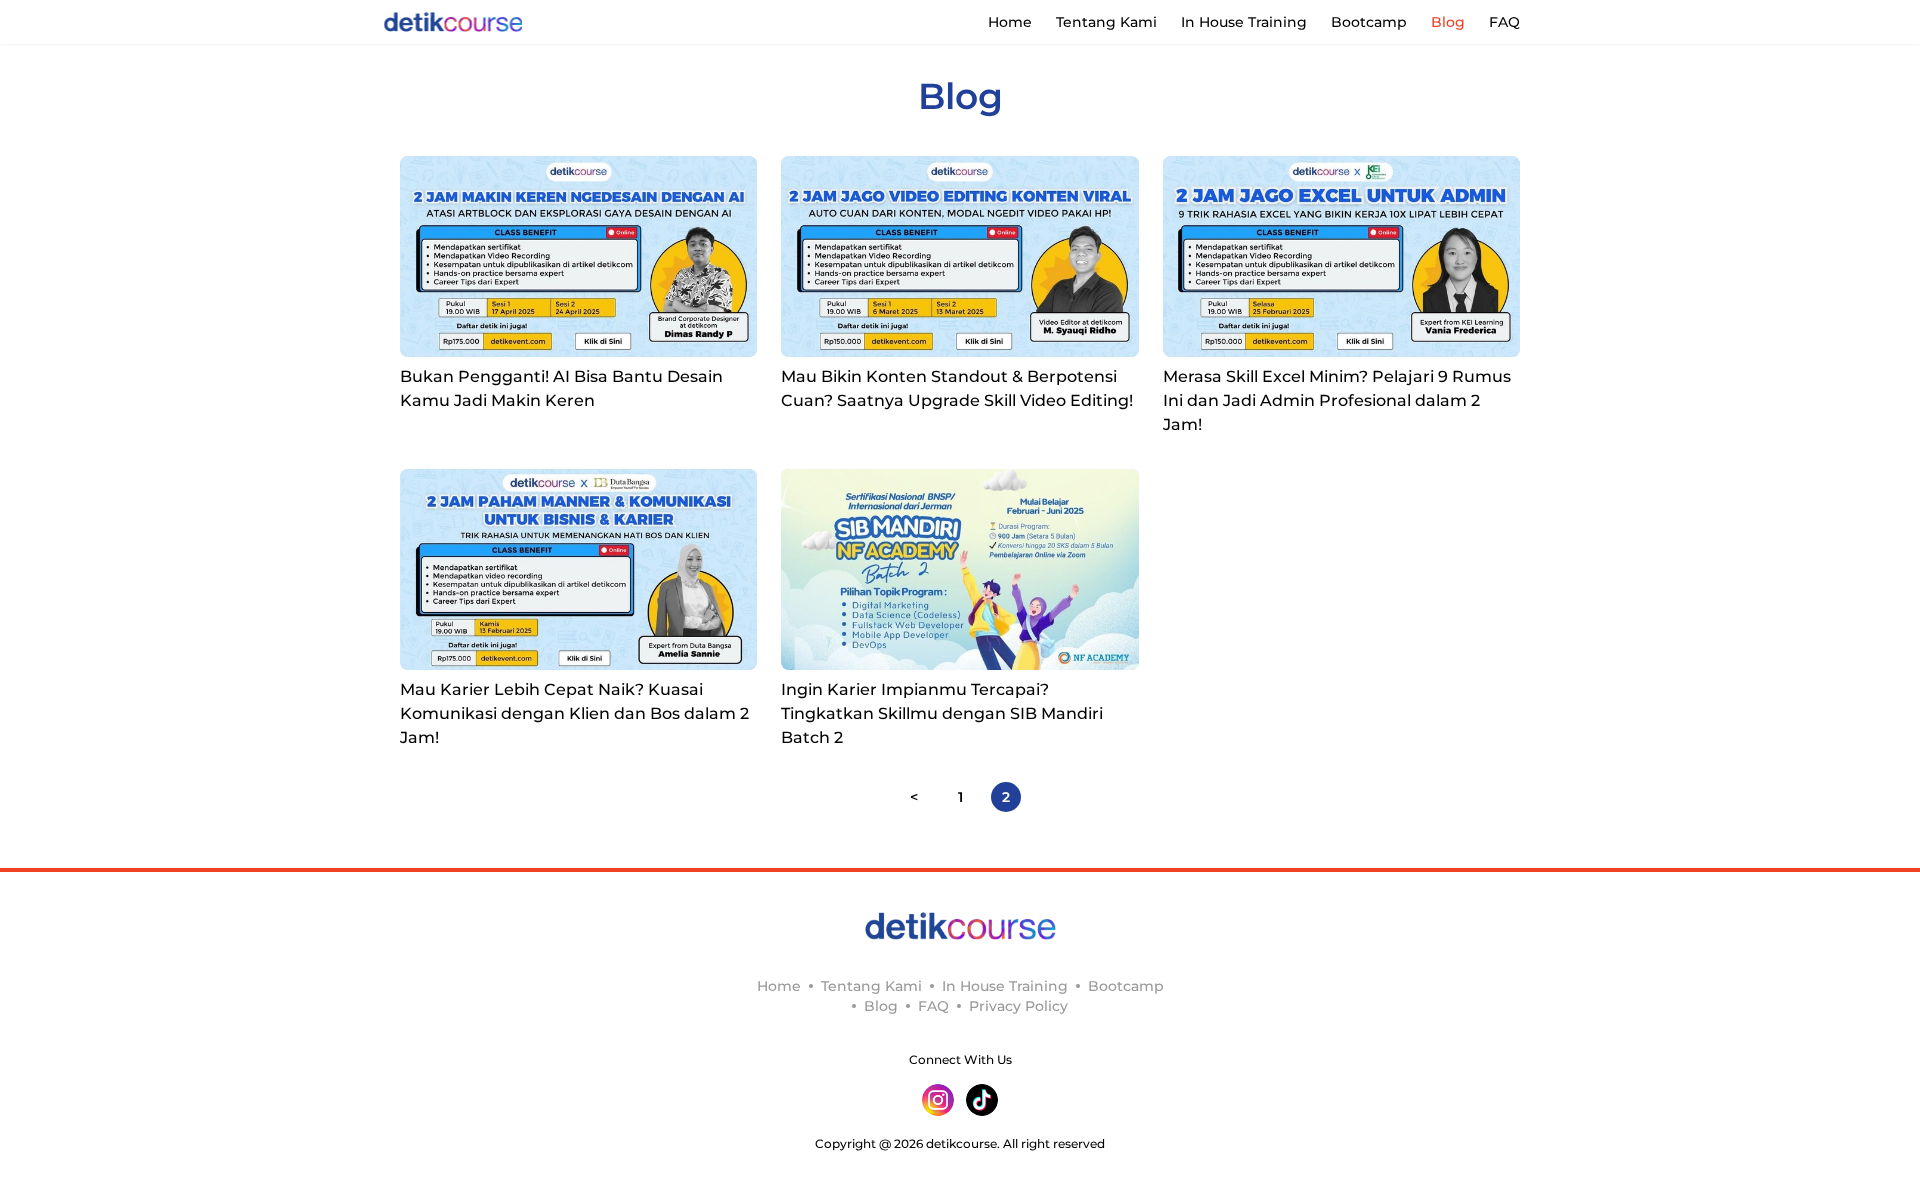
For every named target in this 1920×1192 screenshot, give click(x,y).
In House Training (1244, 22)
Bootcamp (1369, 22)
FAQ (1504, 22)
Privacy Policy (1018, 1006)
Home (1010, 22)
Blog (1448, 22)
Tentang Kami (1106, 22)
